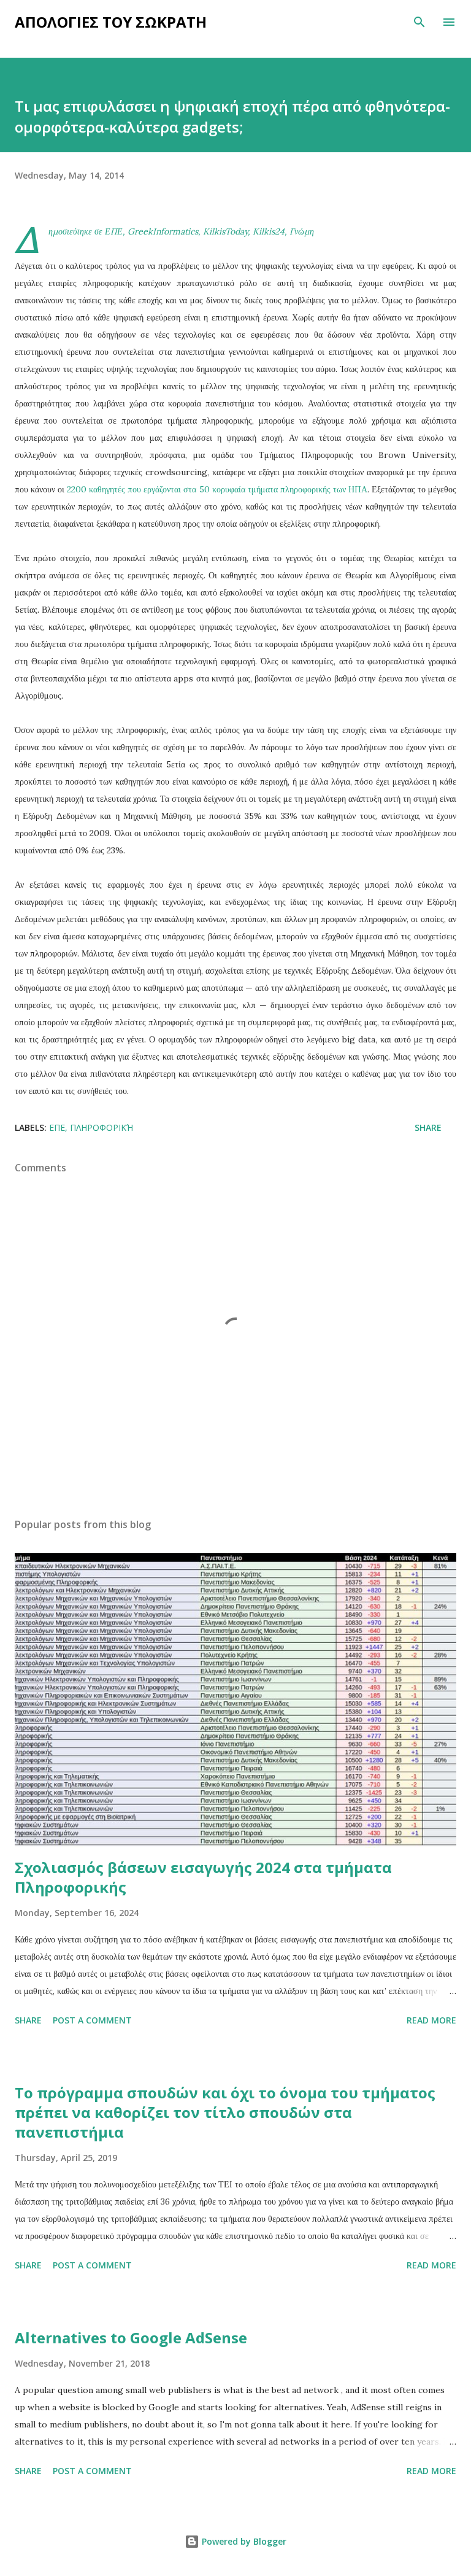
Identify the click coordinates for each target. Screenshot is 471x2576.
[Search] (419, 22)
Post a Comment (92, 2020)
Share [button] (428, 1127)
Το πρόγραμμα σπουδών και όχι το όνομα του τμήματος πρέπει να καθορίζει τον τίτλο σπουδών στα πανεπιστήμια (225, 2112)
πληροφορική (101, 1127)
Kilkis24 (269, 231)
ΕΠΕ (114, 231)
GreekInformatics (163, 231)
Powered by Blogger (243, 2541)
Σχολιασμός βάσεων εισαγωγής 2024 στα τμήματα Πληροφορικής (203, 1877)
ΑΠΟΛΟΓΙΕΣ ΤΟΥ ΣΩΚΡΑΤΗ (111, 22)
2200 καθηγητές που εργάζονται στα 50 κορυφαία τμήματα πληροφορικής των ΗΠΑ (217, 489)
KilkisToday (225, 231)
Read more (431, 2020)
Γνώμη (302, 231)
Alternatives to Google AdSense (131, 2337)
